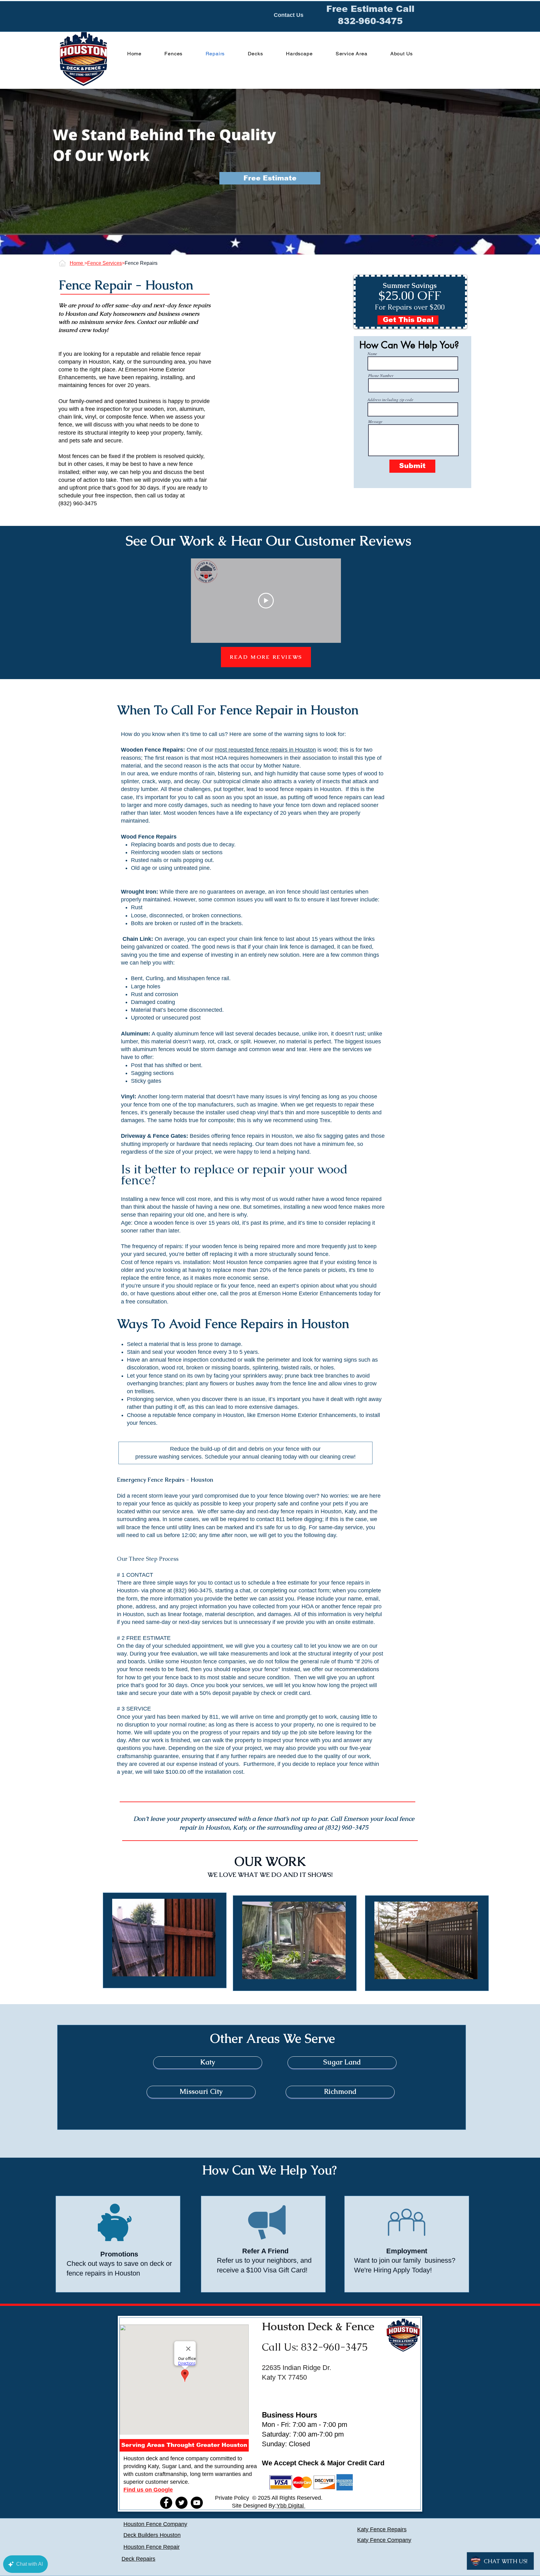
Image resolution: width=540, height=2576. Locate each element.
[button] (270, 178)
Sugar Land (176, 2466)
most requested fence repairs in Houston (265, 750)
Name (372, 354)
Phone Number (381, 376)
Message (375, 422)
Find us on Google (148, 2490)
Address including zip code (390, 400)
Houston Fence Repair (152, 2547)
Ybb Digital (291, 2506)
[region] (165, 1940)
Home (77, 263)
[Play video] (266, 601)
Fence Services (105, 263)
